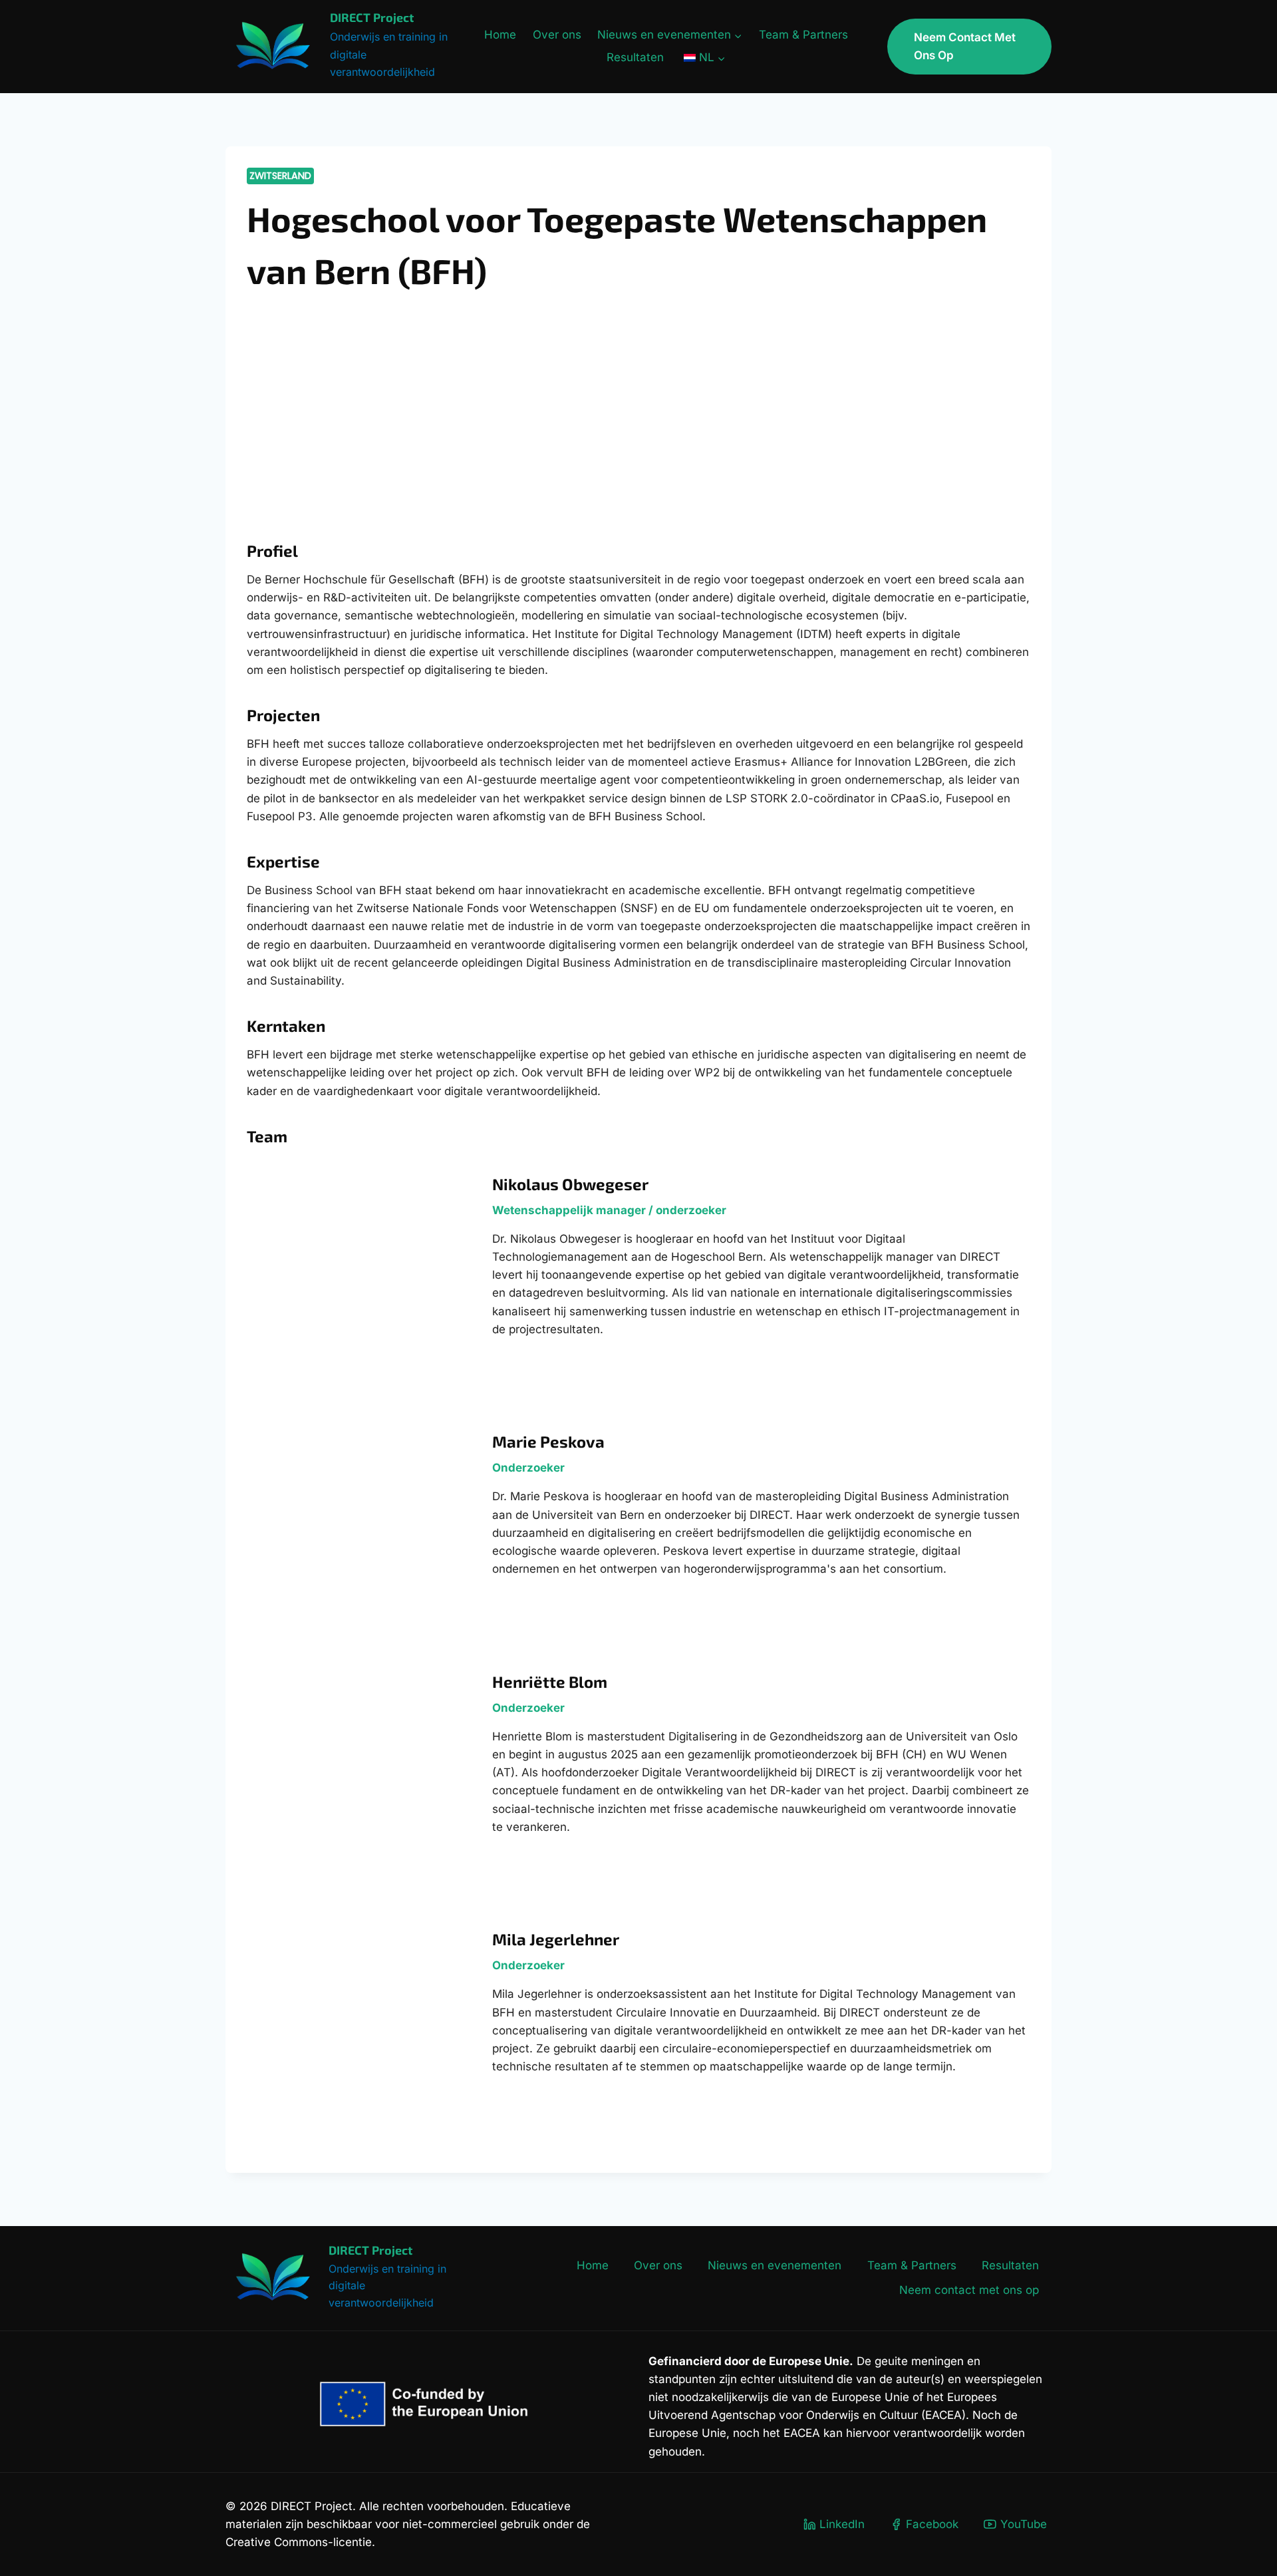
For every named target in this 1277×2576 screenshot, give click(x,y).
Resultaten (635, 57)
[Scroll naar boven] (1251, 2529)
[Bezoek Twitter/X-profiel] (326, 394)
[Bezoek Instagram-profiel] (360, 394)
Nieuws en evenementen (775, 2265)
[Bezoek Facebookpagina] (291, 394)
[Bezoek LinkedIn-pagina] (395, 394)
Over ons (557, 35)
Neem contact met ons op (965, 46)
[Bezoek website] (257, 394)
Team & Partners (803, 35)
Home (500, 35)
